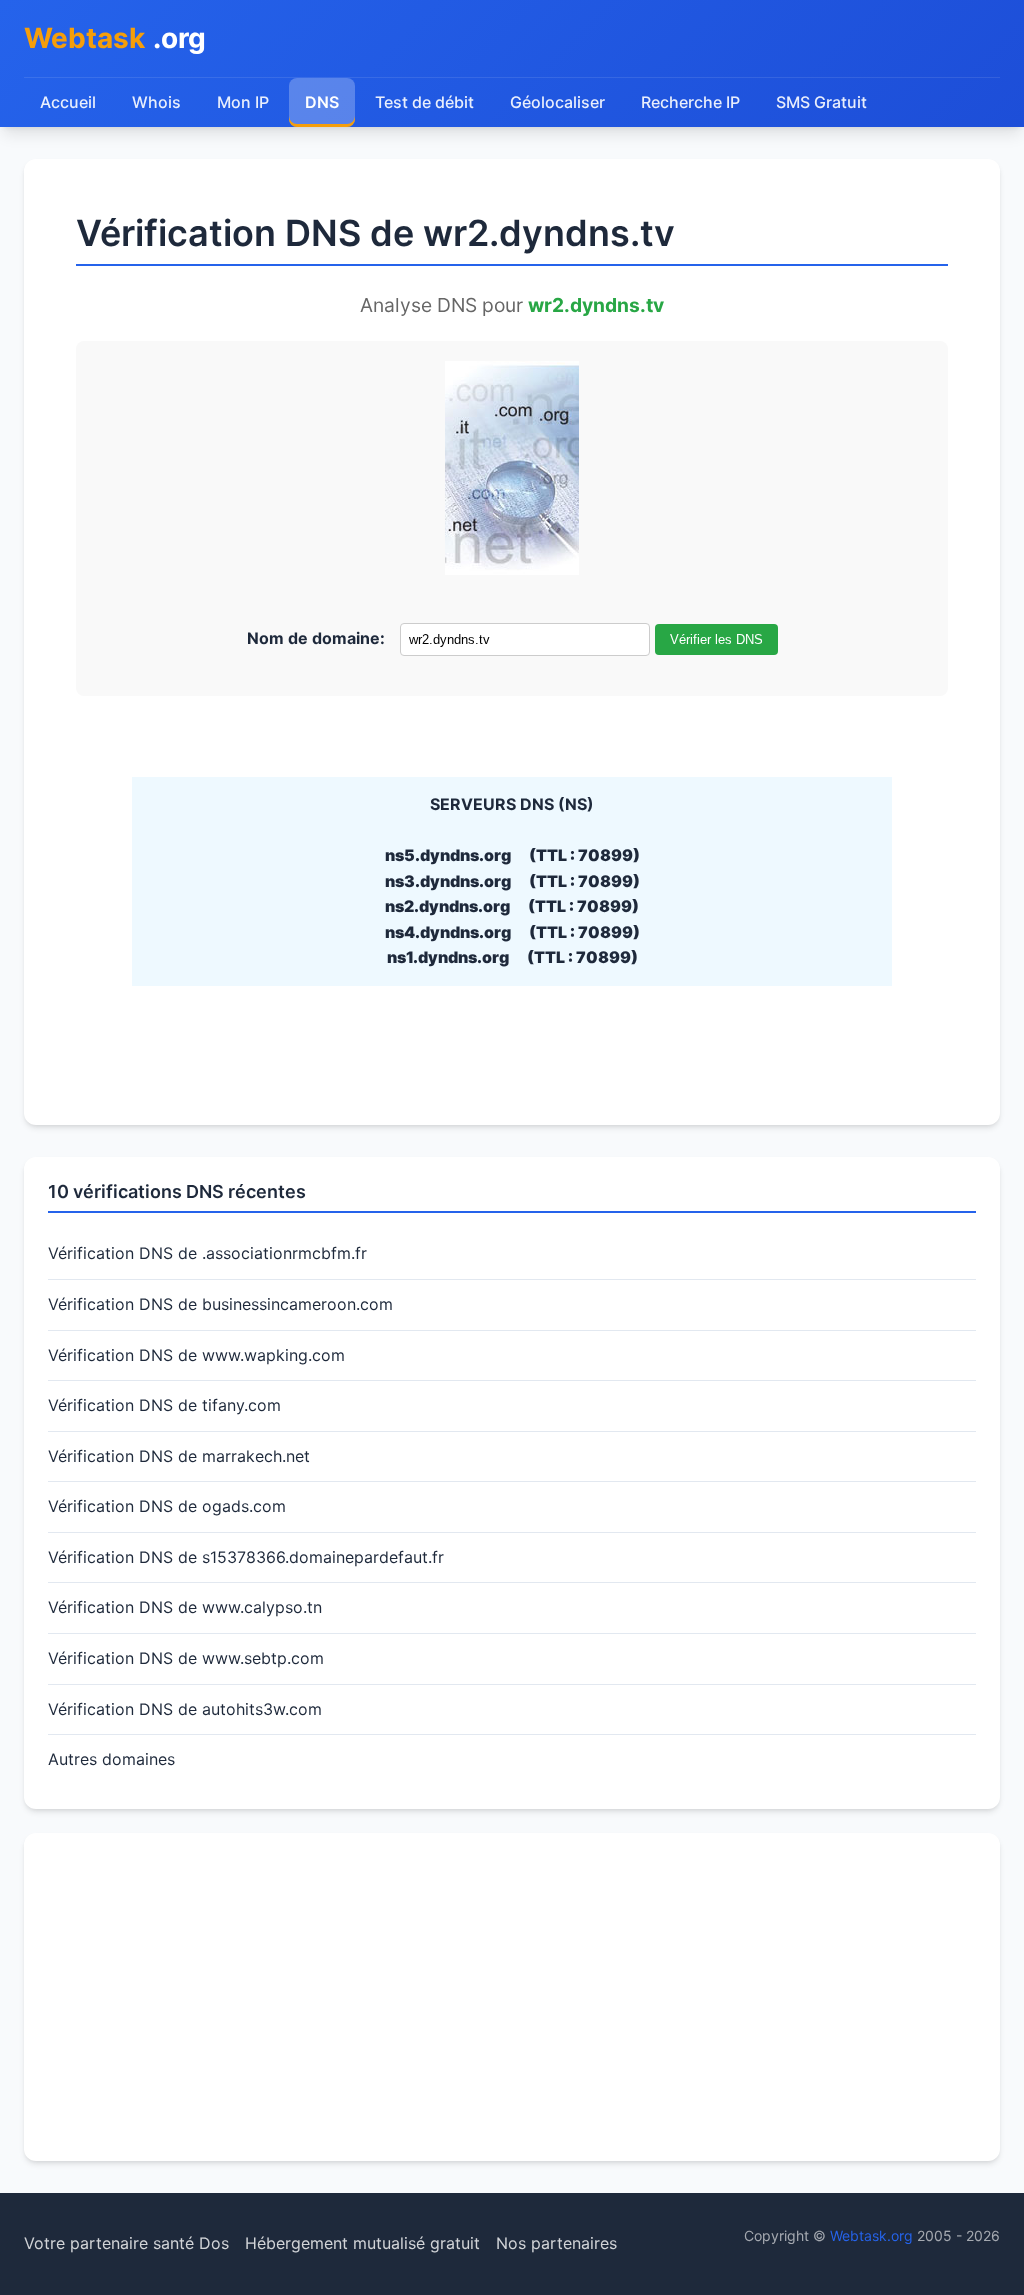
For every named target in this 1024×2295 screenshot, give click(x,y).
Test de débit (424, 102)
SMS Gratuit (821, 102)
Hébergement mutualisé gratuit (362, 2243)
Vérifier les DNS (716, 639)
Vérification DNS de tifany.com (164, 1405)
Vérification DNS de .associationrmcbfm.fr (207, 1253)
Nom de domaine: (316, 638)
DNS (322, 102)
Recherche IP (690, 102)
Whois (156, 102)
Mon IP (243, 102)
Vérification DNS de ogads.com (167, 1506)
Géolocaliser (557, 102)
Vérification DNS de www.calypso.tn (185, 1607)
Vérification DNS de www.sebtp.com (186, 1658)
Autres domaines (111, 1759)
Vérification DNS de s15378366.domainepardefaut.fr (246, 1557)
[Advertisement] (512, 1997)
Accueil (68, 102)
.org (115, 38)
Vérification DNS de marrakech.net (179, 1456)
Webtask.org (871, 2235)
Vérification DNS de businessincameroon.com (220, 1304)
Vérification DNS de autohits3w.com (185, 1709)
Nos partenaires (556, 2243)
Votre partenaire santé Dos (126, 2243)
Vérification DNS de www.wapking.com (196, 1355)
